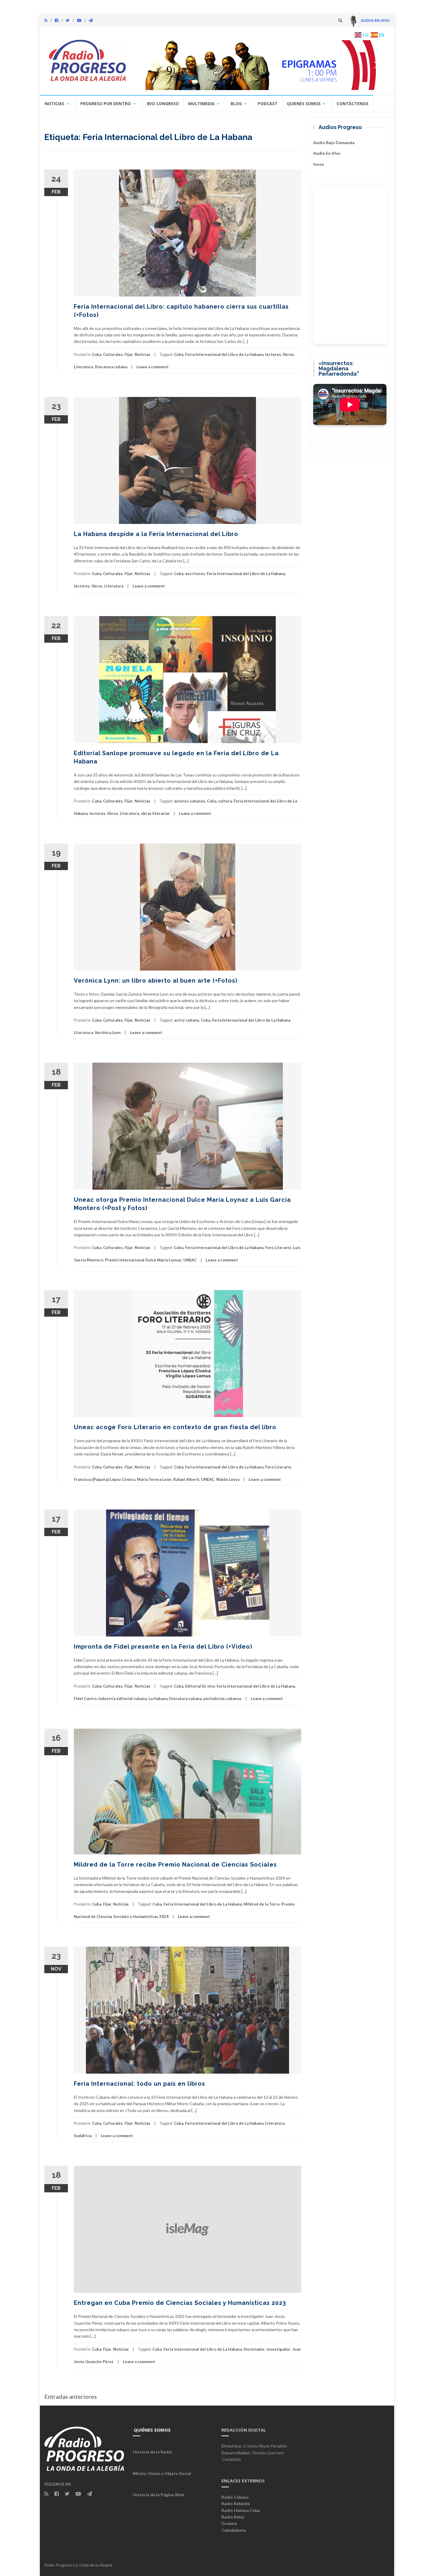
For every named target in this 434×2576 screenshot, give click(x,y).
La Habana (158, 1699)
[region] (260, 65)
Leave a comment (152, 367)
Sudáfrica (83, 2136)
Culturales (113, 354)
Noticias (54, 104)
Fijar (129, 354)
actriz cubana (186, 1020)
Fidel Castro (85, 1699)
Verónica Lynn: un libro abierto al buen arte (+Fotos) (156, 981)
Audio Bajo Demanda (334, 143)
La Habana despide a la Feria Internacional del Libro (156, 534)
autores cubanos (190, 801)
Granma (229, 2523)
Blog (236, 104)
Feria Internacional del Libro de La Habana (224, 354)
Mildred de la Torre (262, 1904)
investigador (279, 2349)
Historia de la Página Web (158, 2495)
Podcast (268, 104)
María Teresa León (154, 1479)
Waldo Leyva (228, 1479)
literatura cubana (111, 367)
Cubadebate (234, 2530)
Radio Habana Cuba (241, 2510)
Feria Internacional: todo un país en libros (139, 2084)
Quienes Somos (304, 104)
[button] (260, 65)
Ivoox (319, 164)
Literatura (83, 367)
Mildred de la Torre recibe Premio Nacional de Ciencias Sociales (175, 1865)
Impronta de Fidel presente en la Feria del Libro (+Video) (163, 1647)
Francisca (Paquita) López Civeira (105, 1479)
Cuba (97, 354)
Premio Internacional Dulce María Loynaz (143, 1260)
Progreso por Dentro (106, 104)
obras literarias (155, 813)
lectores (273, 354)
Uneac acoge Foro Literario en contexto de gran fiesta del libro (175, 1427)
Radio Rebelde (236, 2503)
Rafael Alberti (186, 1479)
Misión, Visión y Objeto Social (162, 2473)
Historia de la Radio (152, 2452)
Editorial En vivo (200, 1686)
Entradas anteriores (71, 2396)
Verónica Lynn (108, 1033)
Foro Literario (278, 1248)
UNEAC (190, 1260)
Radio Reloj (233, 2517)
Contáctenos (353, 104)
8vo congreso (163, 104)
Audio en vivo (327, 153)
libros (288, 354)
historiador (254, 2349)
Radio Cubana (235, 2497)
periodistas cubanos (222, 1699)
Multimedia (201, 104)
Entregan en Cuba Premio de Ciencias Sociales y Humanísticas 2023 (180, 2303)
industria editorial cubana (123, 1699)
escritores (195, 574)
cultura (225, 801)
